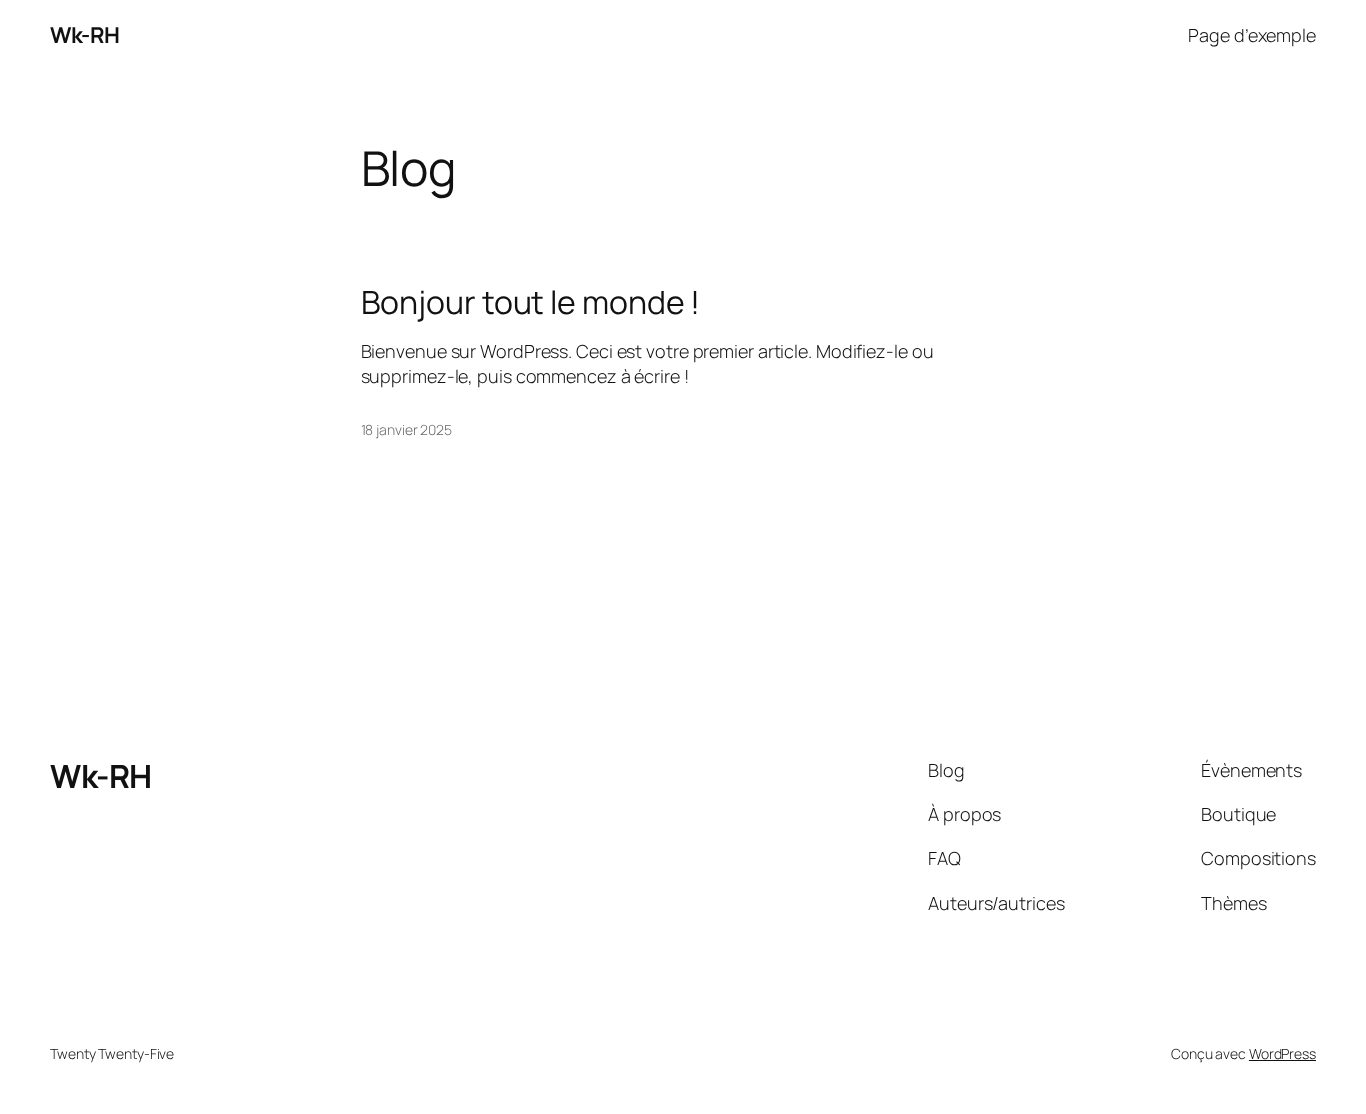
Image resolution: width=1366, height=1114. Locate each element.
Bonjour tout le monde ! (531, 302)
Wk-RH (85, 35)
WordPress (1282, 1053)
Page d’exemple (1252, 35)
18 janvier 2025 (407, 429)
